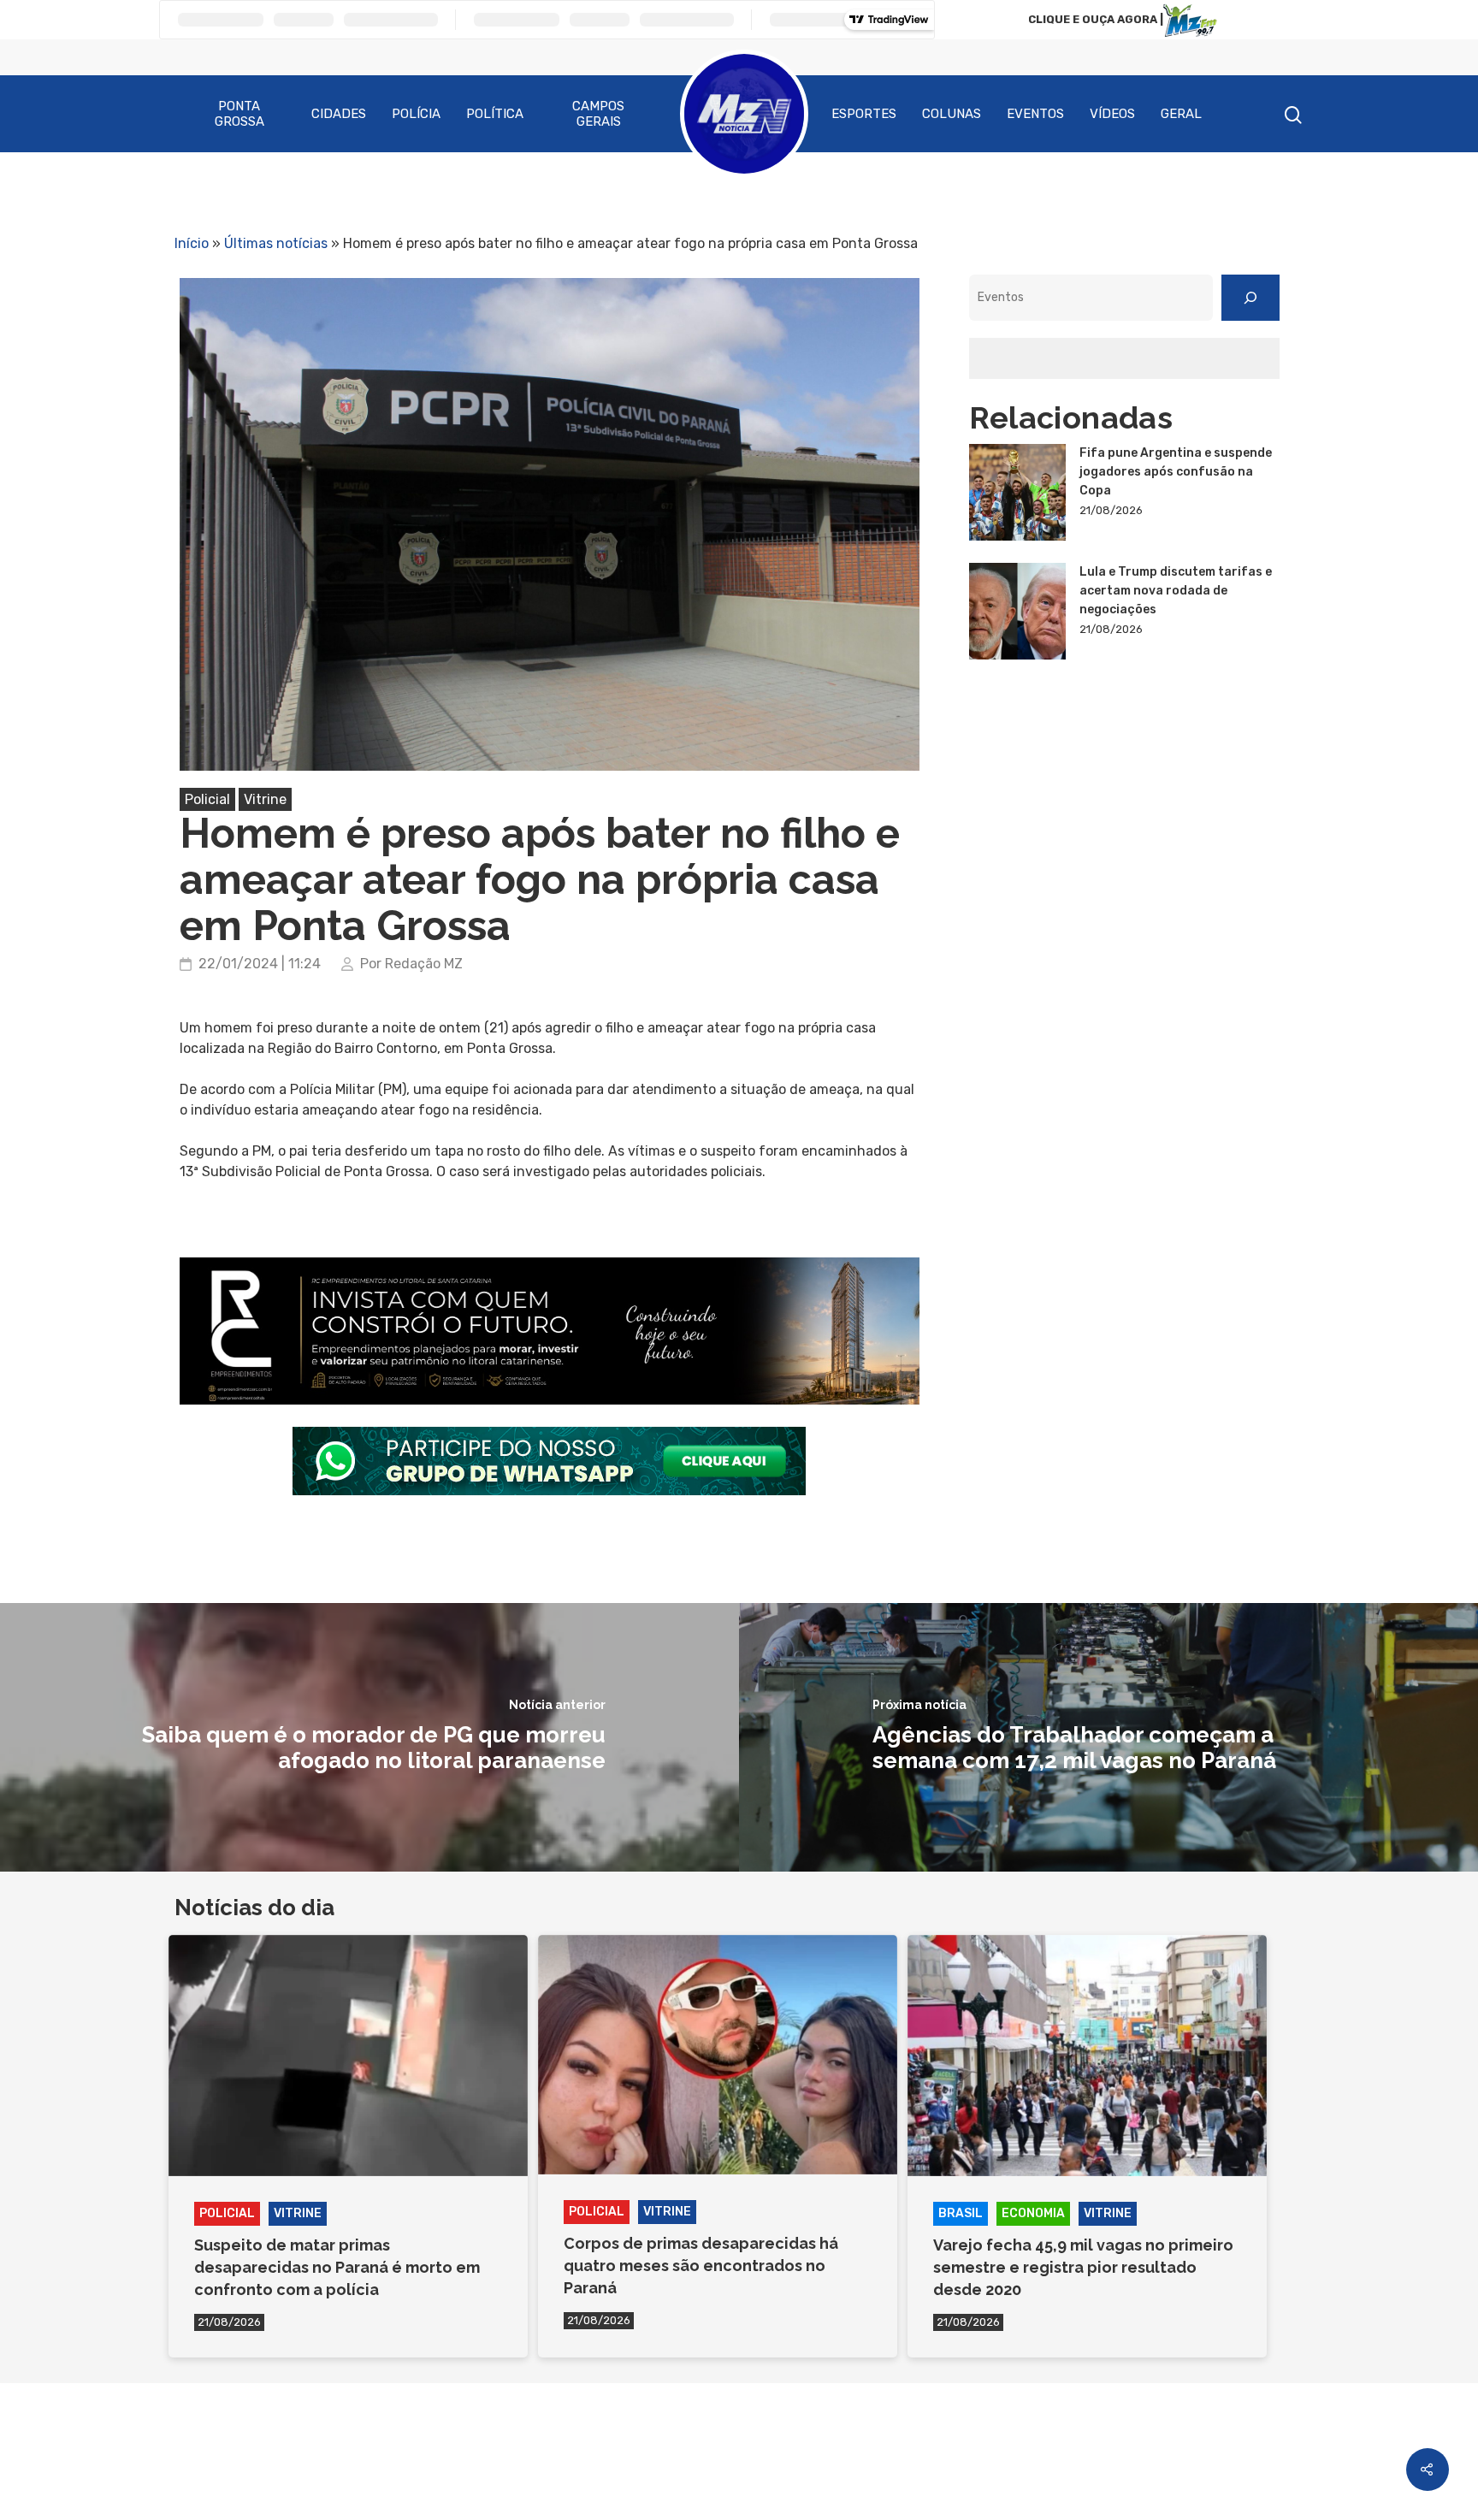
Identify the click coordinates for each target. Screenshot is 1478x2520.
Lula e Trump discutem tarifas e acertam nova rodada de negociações (1176, 591)
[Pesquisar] (1250, 298)
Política (495, 114)
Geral (1181, 114)
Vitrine (265, 799)
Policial (207, 799)
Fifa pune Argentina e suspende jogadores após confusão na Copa (1176, 472)
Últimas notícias (276, 243)
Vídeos (1112, 114)
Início (192, 243)
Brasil (961, 2213)
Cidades (339, 114)
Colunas (952, 114)
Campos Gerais (598, 114)
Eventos (1035, 114)
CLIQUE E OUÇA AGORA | (1096, 19)
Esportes (864, 114)
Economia (1033, 2213)
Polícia (416, 114)
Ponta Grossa (239, 114)
